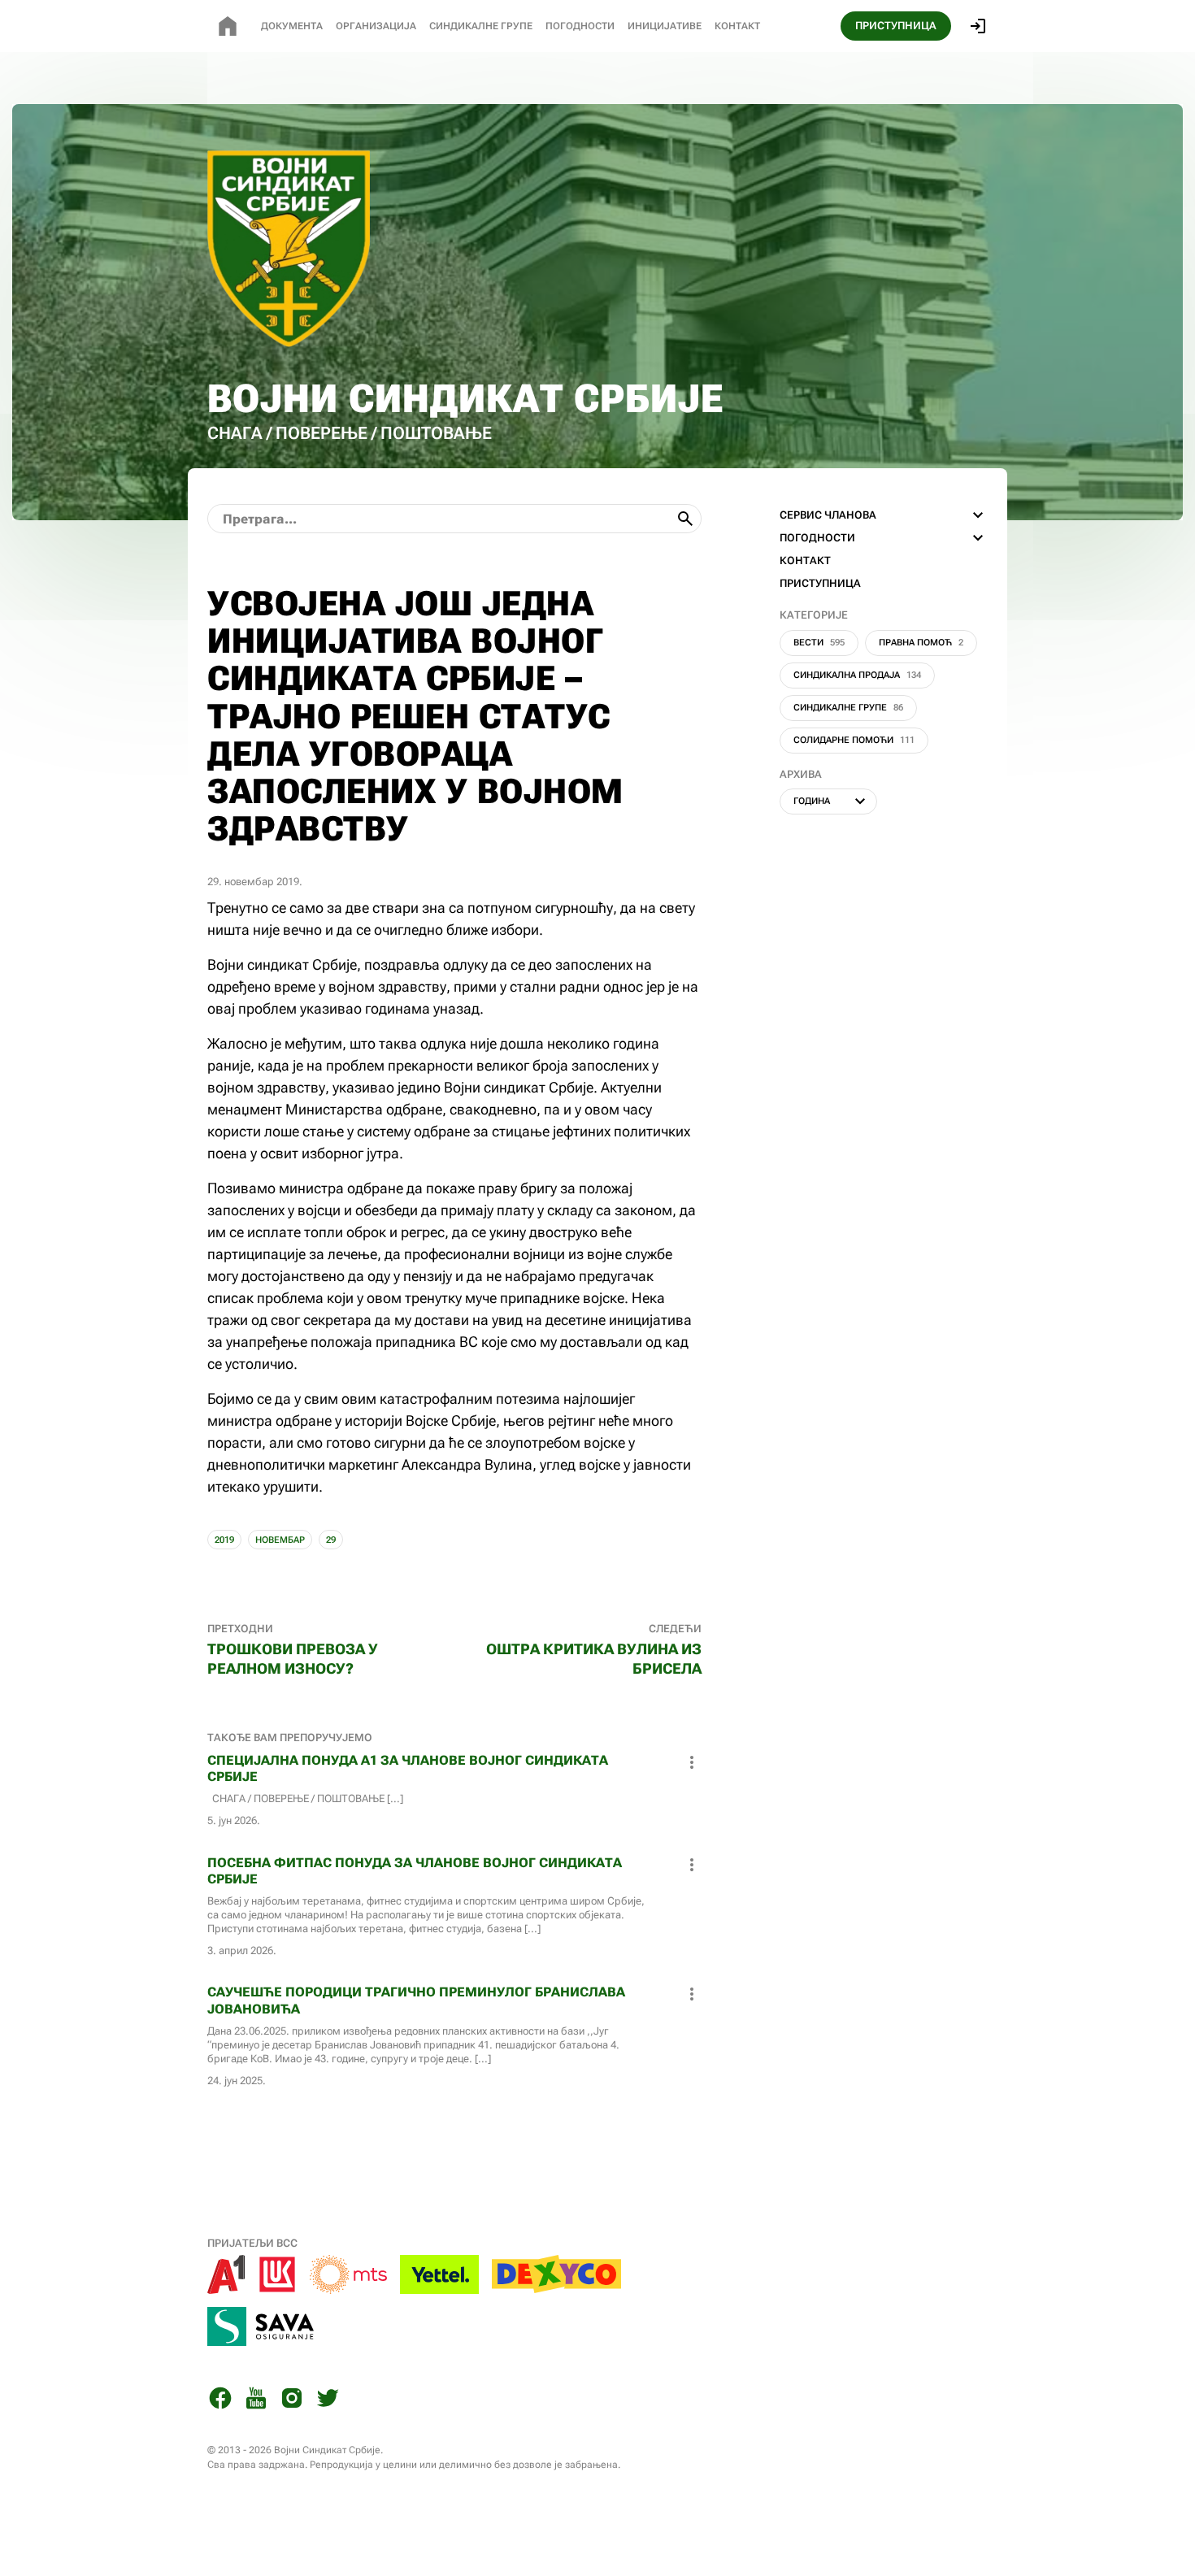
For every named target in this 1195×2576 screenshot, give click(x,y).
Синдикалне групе (848, 708)
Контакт (737, 26)
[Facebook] (220, 2401)
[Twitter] (328, 2401)
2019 (224, 1540)
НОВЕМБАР (280, 1540)
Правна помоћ (921, 643)
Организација (376, 26)
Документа (292, 26)
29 (331, 1540)
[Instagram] (292, 2401)
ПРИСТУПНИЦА (896, 26)
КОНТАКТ (805, 560)
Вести (819, 643)
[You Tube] (256, 2401)
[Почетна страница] (228, 26)
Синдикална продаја (857, 675)
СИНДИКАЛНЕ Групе (481, 26)
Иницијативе (665, 26)
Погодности (580, 26)
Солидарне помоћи (854, 740)
